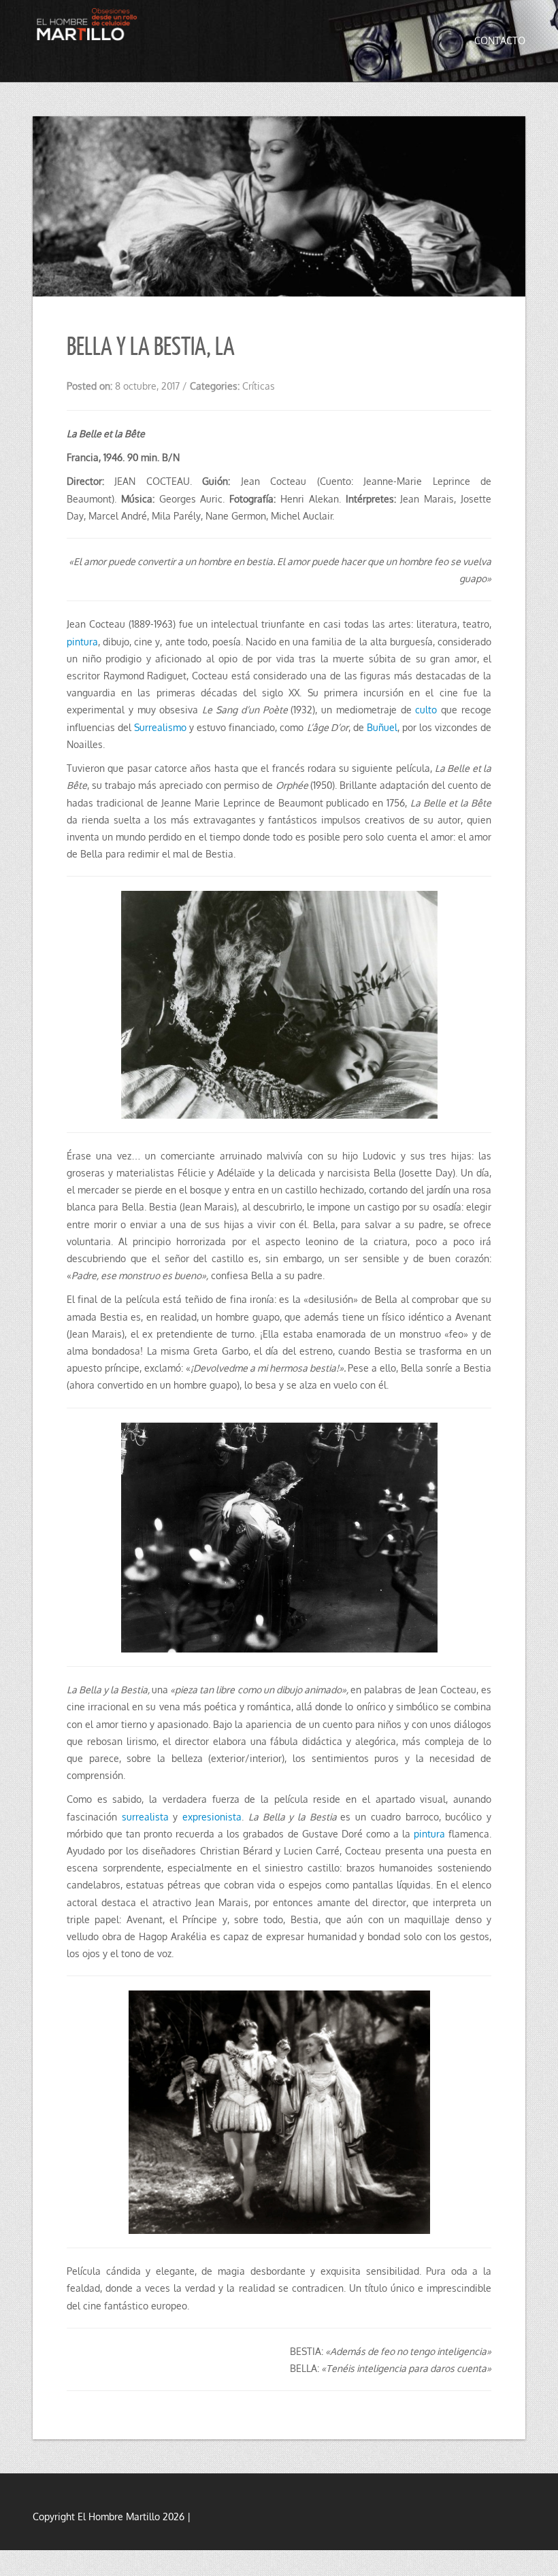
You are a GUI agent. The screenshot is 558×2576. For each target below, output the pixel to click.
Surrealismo (162, 727)
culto (426, 710)
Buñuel (382, 727)
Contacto (500, 40)
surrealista (145, 1817)
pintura (82, 642)
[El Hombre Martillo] (89, 27)
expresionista (212, 1817)
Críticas (259, 386)
